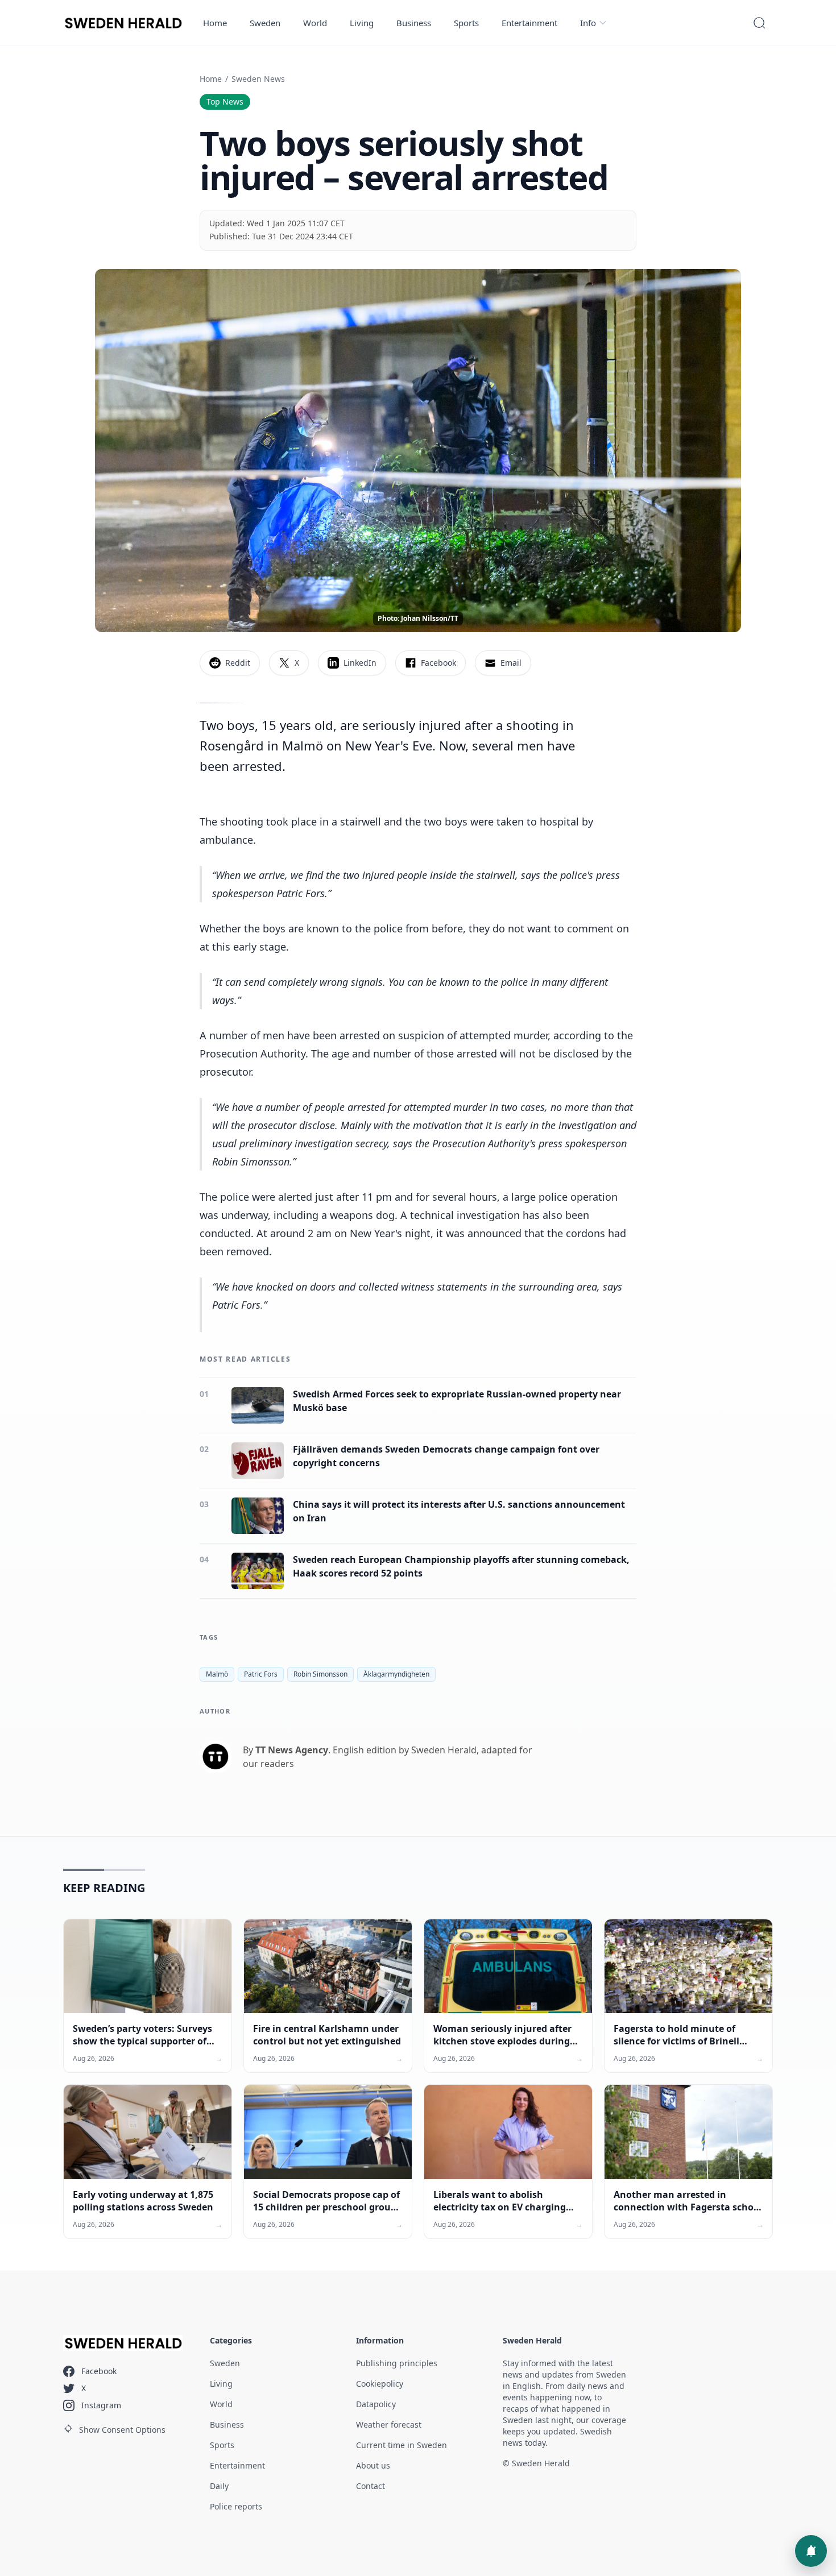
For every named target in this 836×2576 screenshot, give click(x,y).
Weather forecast (389, 2424)
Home (215, 23)
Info (588, 23)
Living (362, 23)
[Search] (759, 23)
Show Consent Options (122, 2430)
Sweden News (258, 79)
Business (414, 23)
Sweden (265, 23)
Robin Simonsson (320, 1674)
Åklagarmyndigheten (396, 1674)
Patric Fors (261, 1674)
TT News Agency (292, 1750)
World (315, 23)
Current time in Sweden (402, 2445)
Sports (466, 23)
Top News (225, 101)
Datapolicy (376, 2404)
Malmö (217, 1674)
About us (373, 2465)
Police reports (236, 2506)
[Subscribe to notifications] (811, 2551)
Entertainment (529, 23)
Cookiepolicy (380, 2384)
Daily (219, 2486)
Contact (371, 2486)
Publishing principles (397, 2363)
